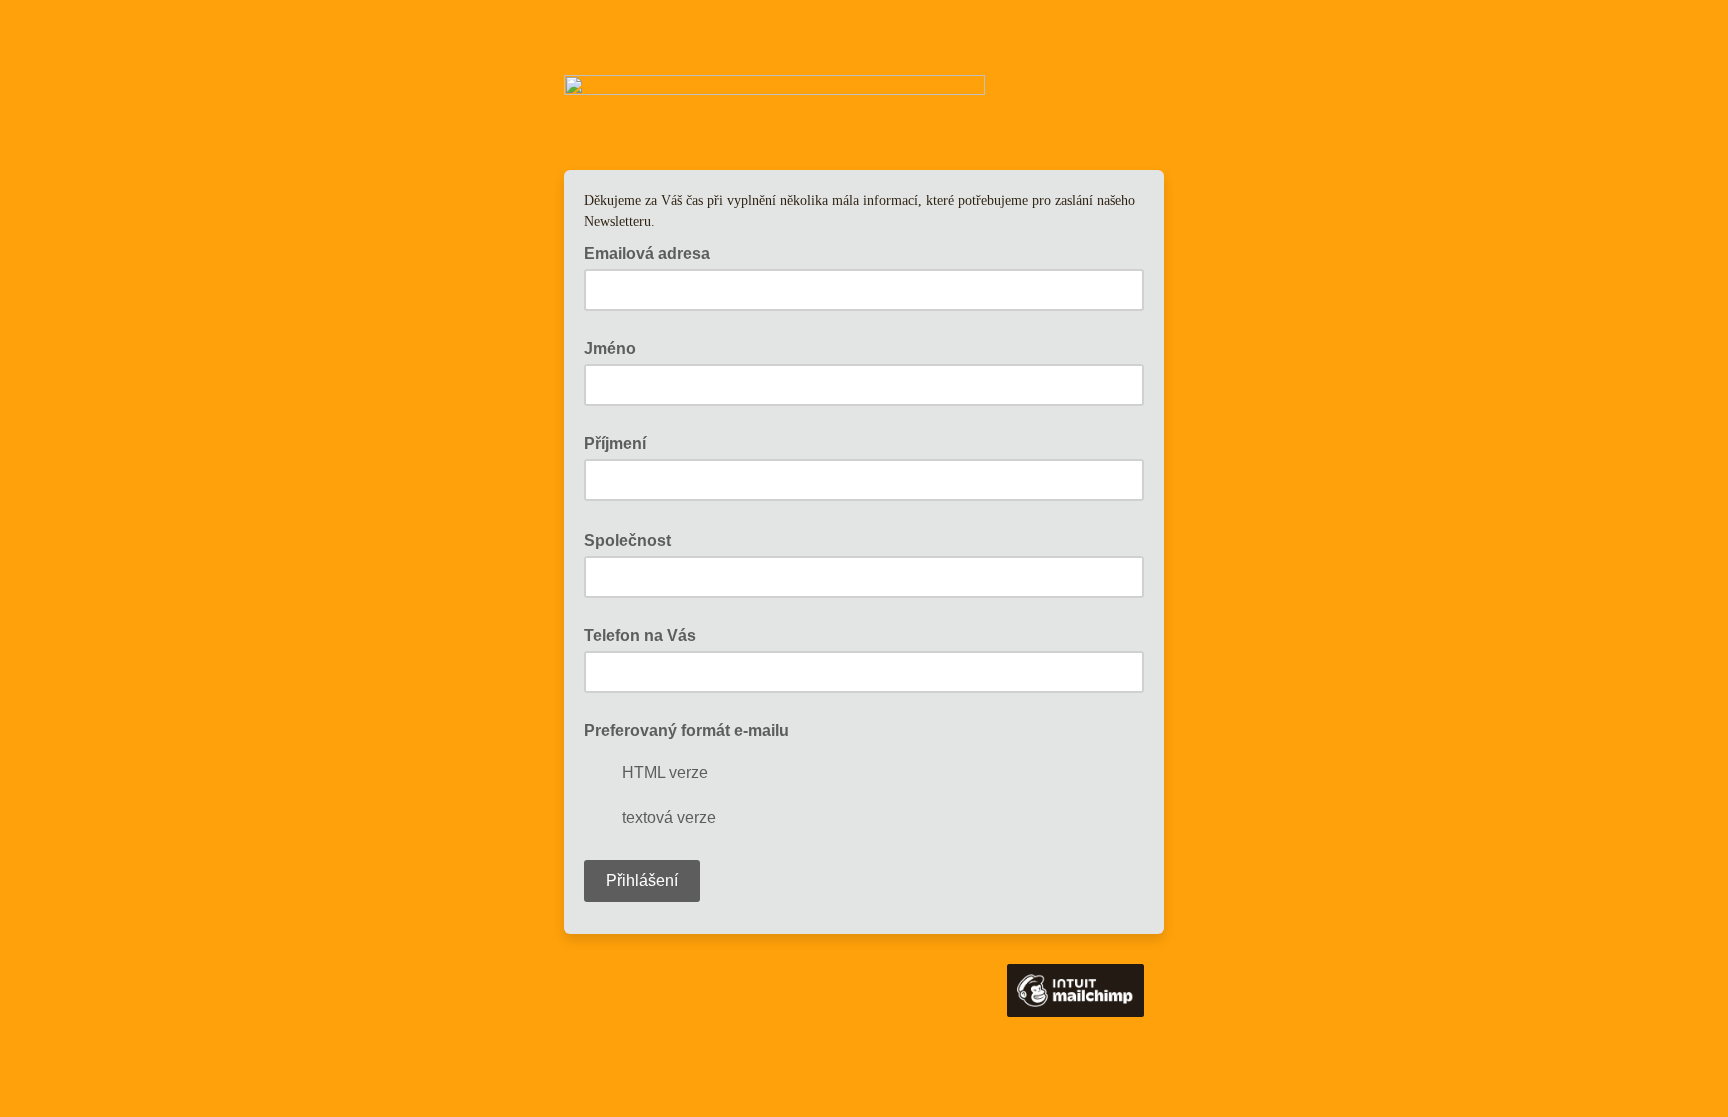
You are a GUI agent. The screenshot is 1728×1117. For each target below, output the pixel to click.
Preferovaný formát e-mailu (686, 730)
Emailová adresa (653, 252)
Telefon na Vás (640, 635)
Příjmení (615, 443)
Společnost (633, 539)
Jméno (610, 348)
